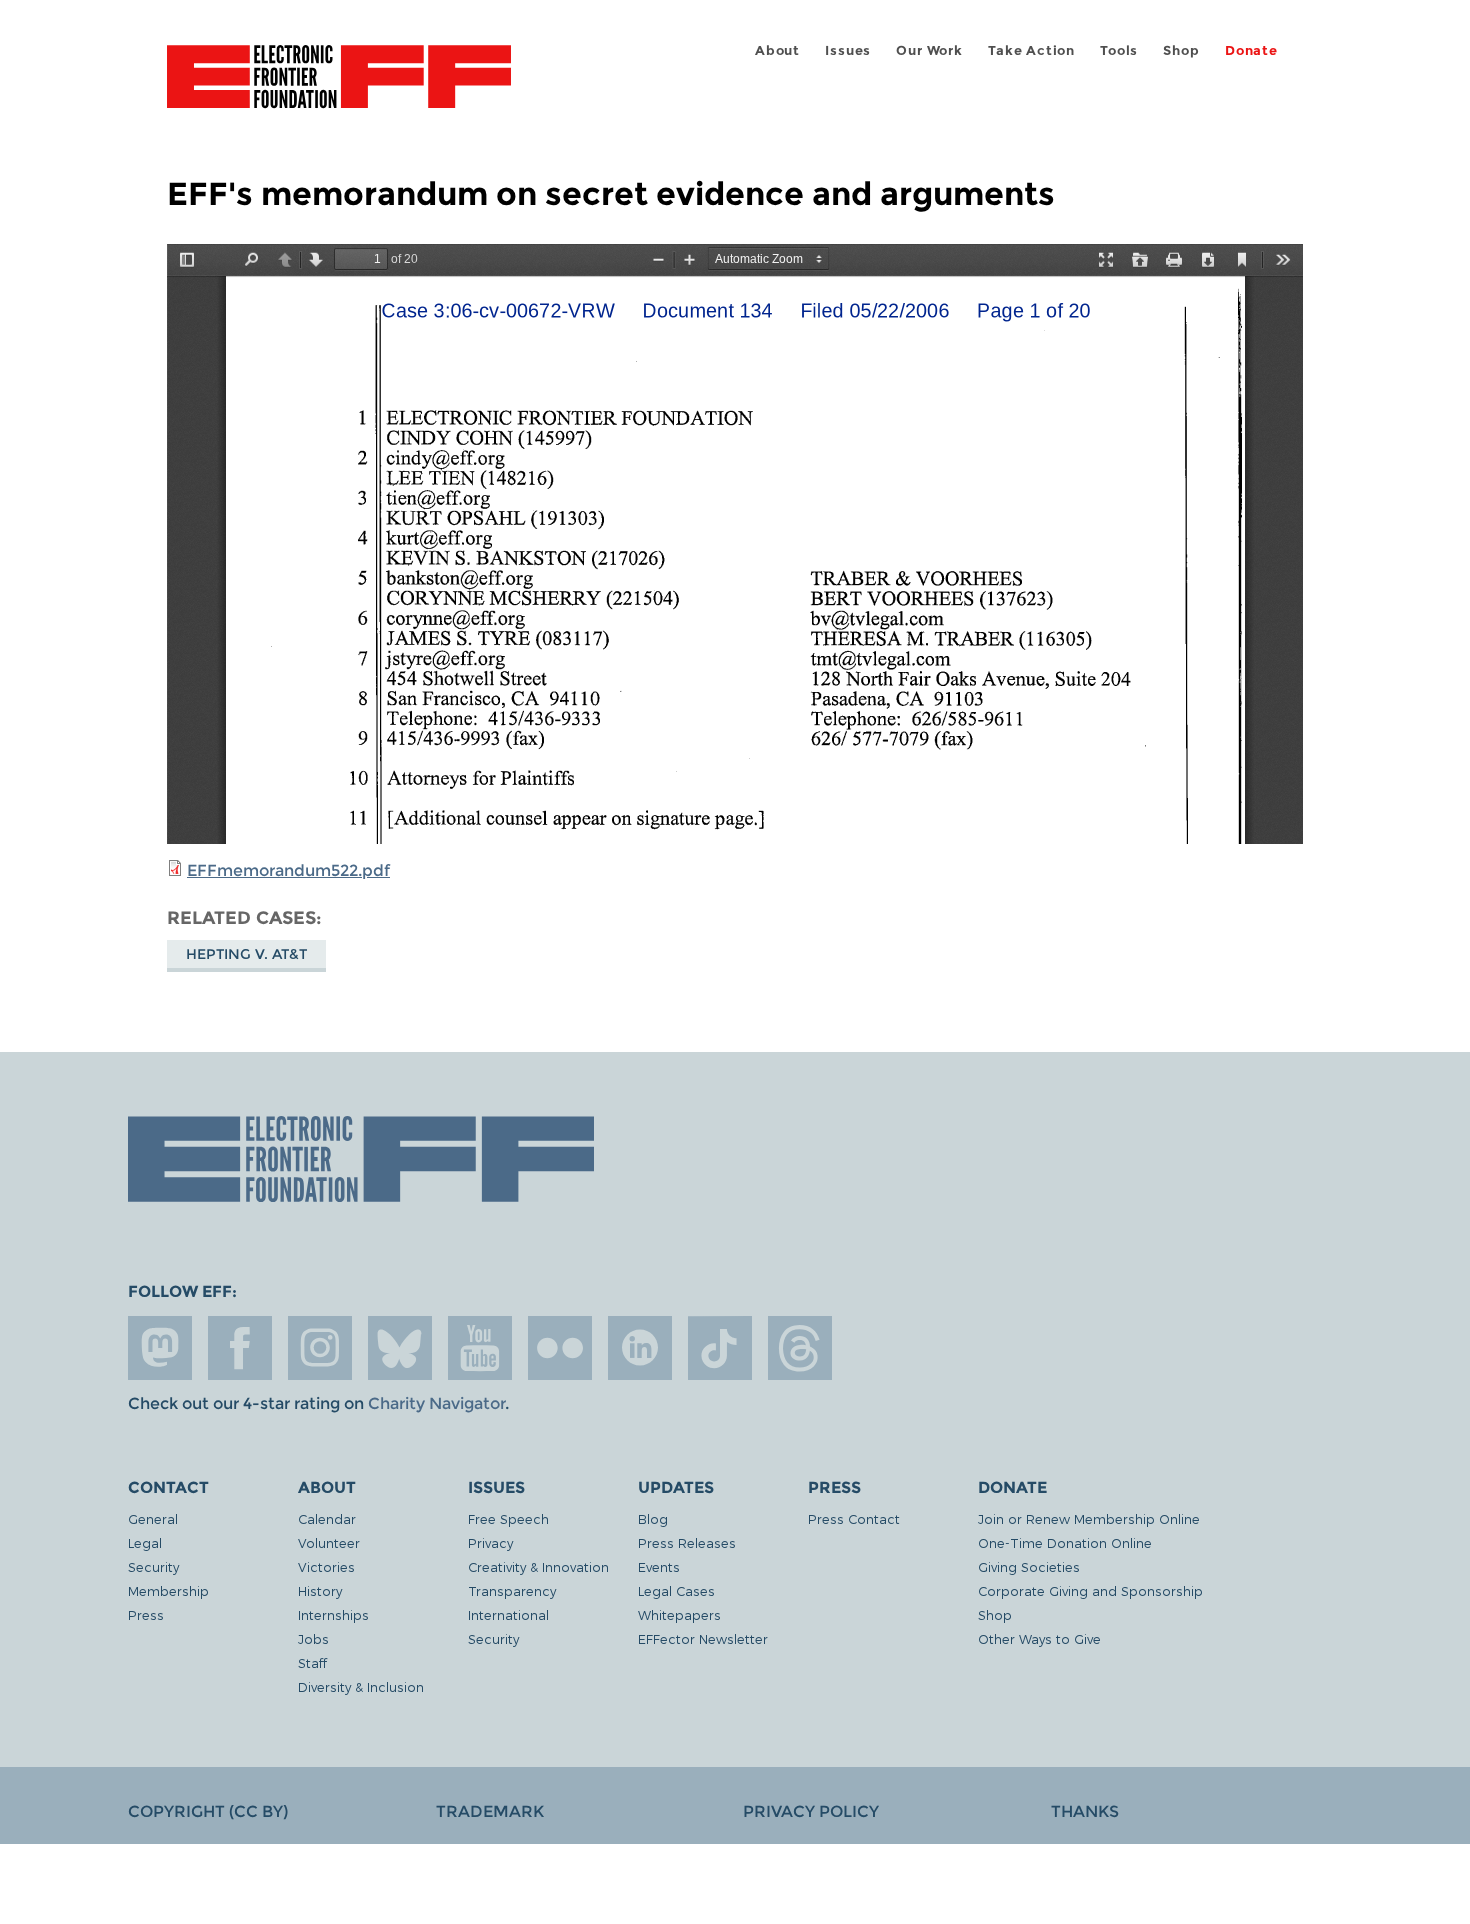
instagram (320, 1348)
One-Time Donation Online (1065, 1542)
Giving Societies (1029, 1566)
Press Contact (854, 1518)
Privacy (490, 1542)
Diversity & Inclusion (361, 1686)
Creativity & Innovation (538, 1566)
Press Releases (687, 1542)
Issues (848, 50)
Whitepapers (679, 1614)
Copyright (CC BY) (208, 1811)
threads (800, 1348)
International (508, 1614)
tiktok (720, 1348)
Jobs (313, 1638)
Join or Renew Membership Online (1089, 1518)
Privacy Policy (811, 1811)
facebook (240, 1348)
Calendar (327, 1518)
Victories (326, 1566)
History (320, 1590)
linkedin (640, 1348)
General (153, 1518)
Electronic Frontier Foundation (339, 88)
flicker (560, 1348)
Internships (333, 1614)
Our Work (929, 50)
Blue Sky (400, 1348)
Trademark (490, 1811)
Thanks (1085, 1811)
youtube (480, 1348)
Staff (312, 1662)
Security (153, 1566)
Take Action (1031, 50)
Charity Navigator (436, 1403)
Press (146, 1614)
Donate (1251, 50)
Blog (653, 1518)
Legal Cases (676, 1590)
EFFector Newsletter (703, 1638)
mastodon (160, 1348)
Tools (1119, 50)
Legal (145, 1542)
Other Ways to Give (1039, 1638)
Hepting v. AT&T (246, 954)
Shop (1181, 50)
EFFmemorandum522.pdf (288, 870)
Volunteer (329, 1542)
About (777, 50)
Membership (168, 1590)
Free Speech (508, 1518)
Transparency (512, 1590)
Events (659, 1566)
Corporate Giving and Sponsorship (1090, 1590)
